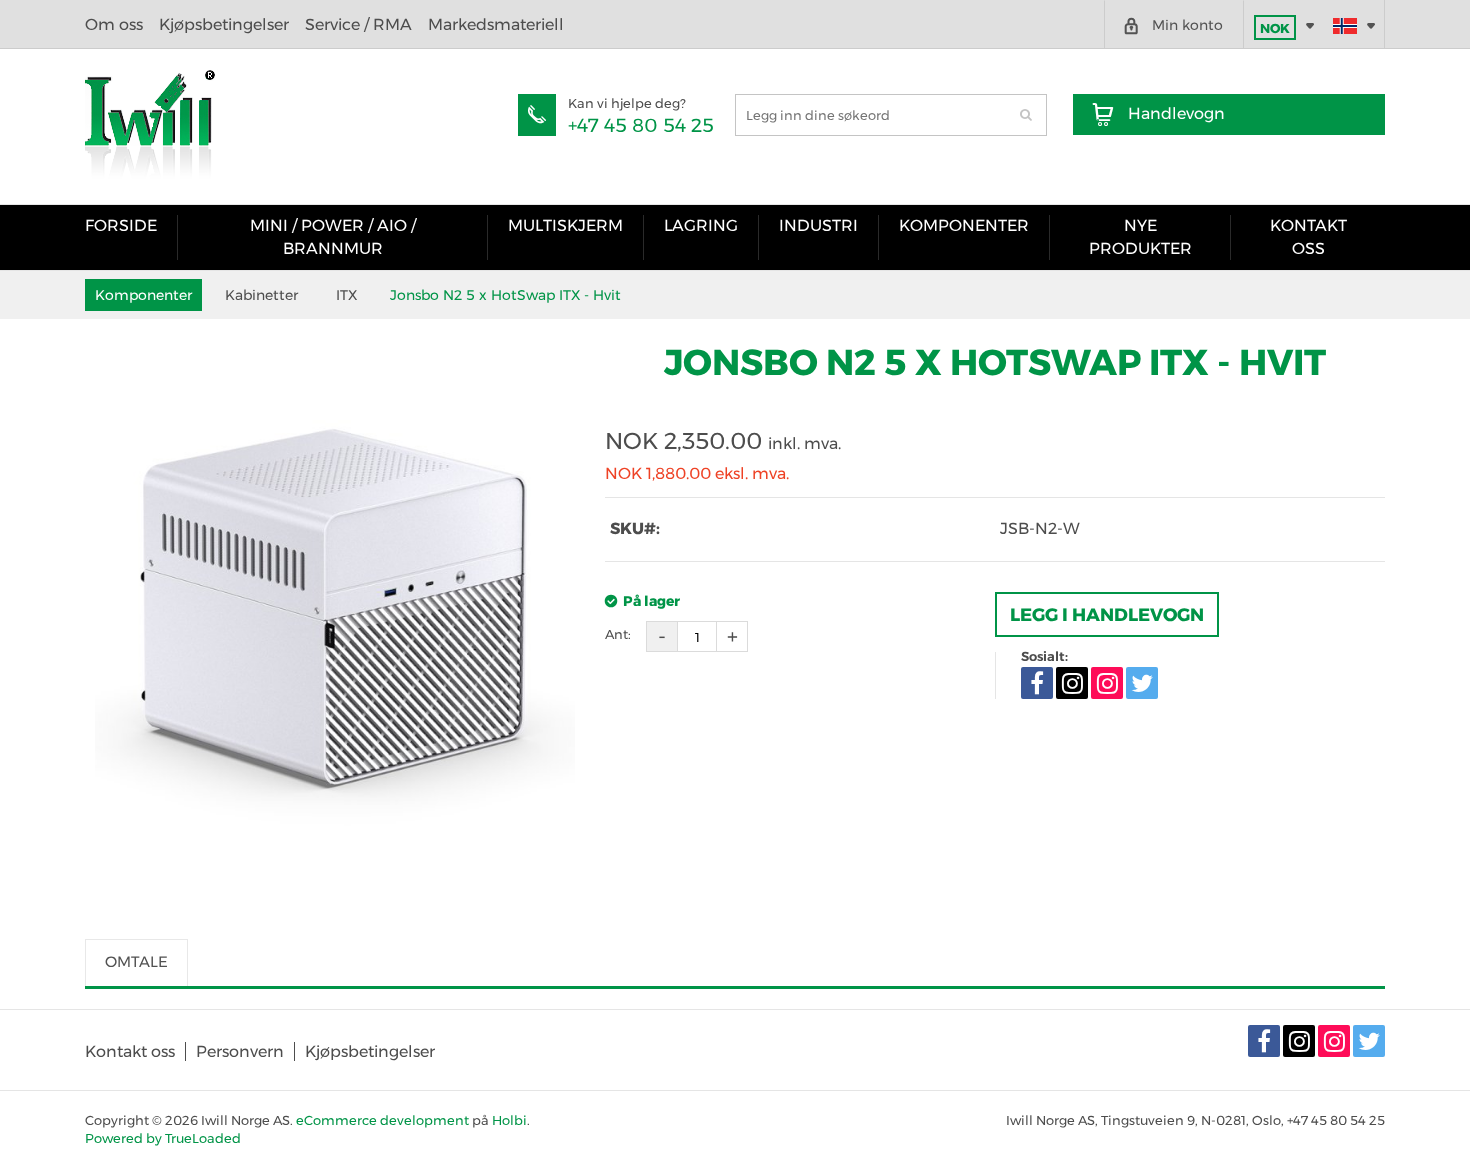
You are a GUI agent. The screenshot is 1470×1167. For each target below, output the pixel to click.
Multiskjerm (565, 225)
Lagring (701, 225)
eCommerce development (382, 1120)
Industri (818, 225)
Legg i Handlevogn (1107, 615)
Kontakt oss (130, 1051)
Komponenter (964, 225)
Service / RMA (358, 24)
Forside (121, 225)
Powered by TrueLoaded (163, 1138)
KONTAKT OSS (1308, 236)
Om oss (114, 24)
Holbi (509, 1120)
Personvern (240, 1051)
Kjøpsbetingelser (224, 24)
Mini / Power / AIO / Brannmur (333, 236)
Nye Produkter (1140, 236)
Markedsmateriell (496, 24)
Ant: (618, 634)
